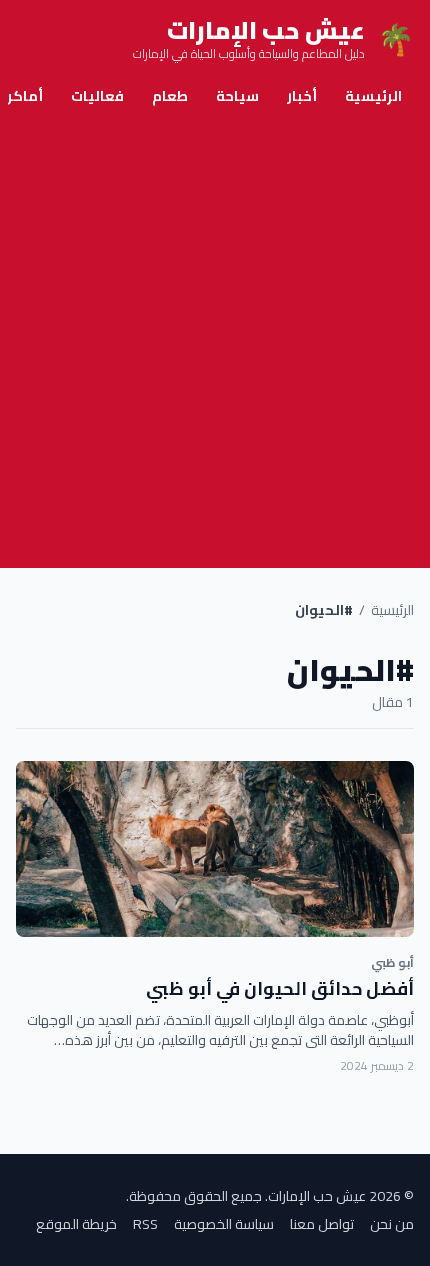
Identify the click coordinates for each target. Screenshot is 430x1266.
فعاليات (97, 96)
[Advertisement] (215, 343)
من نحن (392, 1224)
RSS (145, 1224)
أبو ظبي (392, 962)
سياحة (237, 96)
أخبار (302, 96)
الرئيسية (373, 96)
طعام (170, 96)
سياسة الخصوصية (224, 1224)
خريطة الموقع (76, 1224)
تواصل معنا (322, 1224)
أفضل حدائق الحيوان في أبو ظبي (280, 988)
